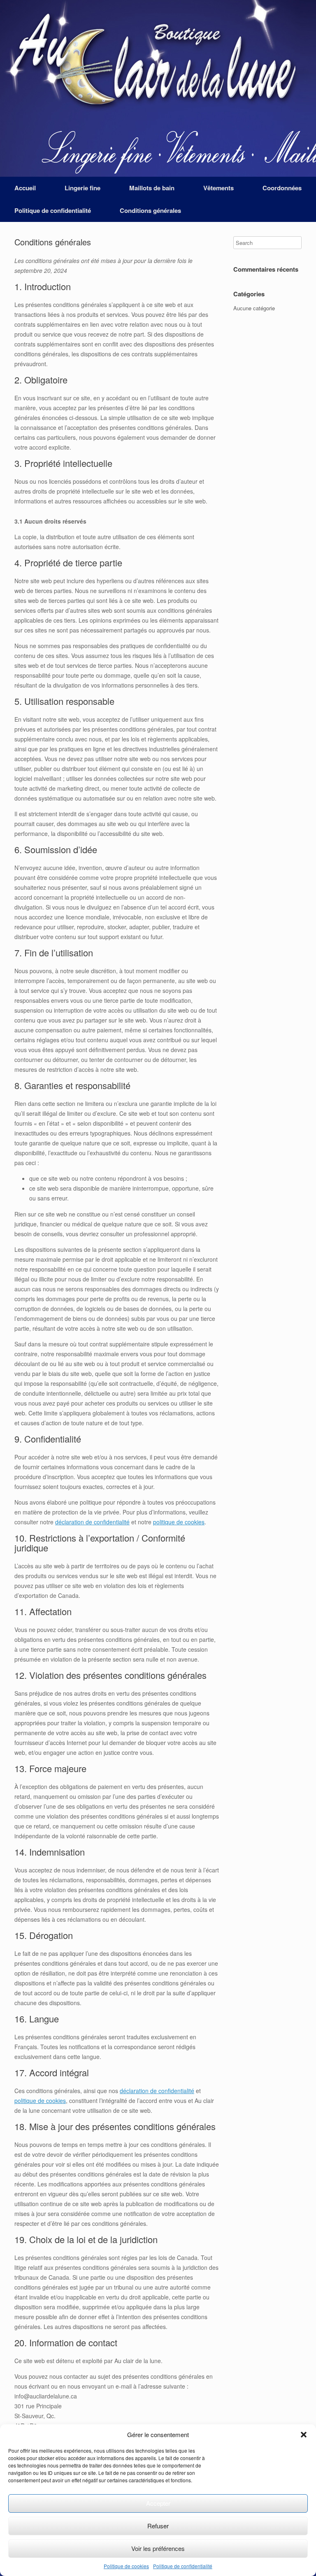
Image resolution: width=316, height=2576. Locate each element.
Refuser (158, 2526)
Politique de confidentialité (183, 2566)
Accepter (158, 2503)
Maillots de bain (152, 188)
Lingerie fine (82, 188)
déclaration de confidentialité (92, 1522)
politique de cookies (179, 1522)
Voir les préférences (158, 2548)
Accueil (25, 188)
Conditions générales (150, 210)
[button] (304, 2435)
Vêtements (218, 188)
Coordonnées (282, 188)
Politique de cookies (126, 2566)
